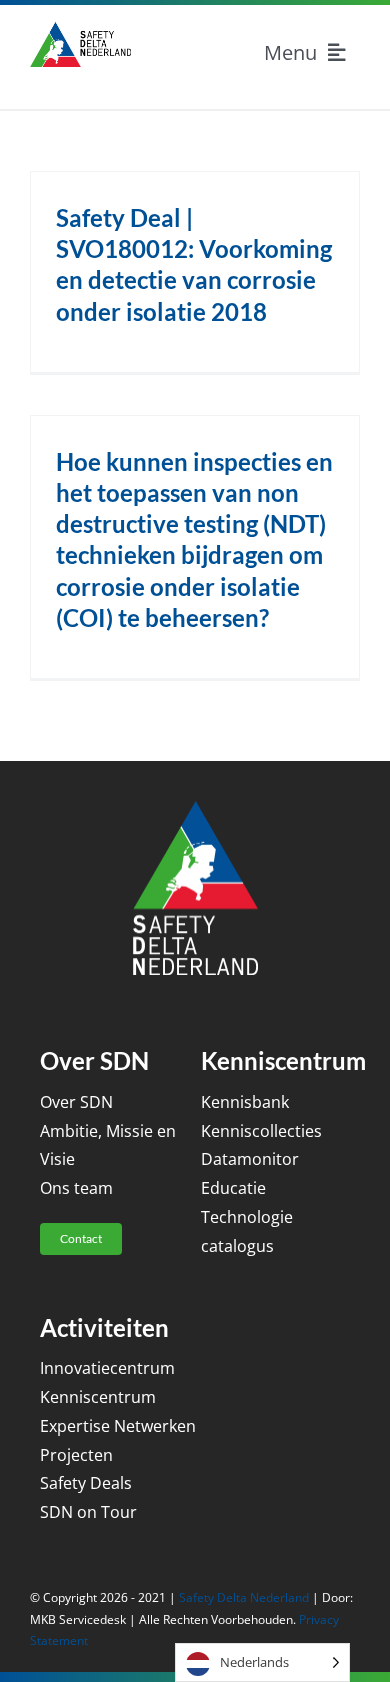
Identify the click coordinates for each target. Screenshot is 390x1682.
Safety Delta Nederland (244, 1597)
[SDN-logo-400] (80, 30)
